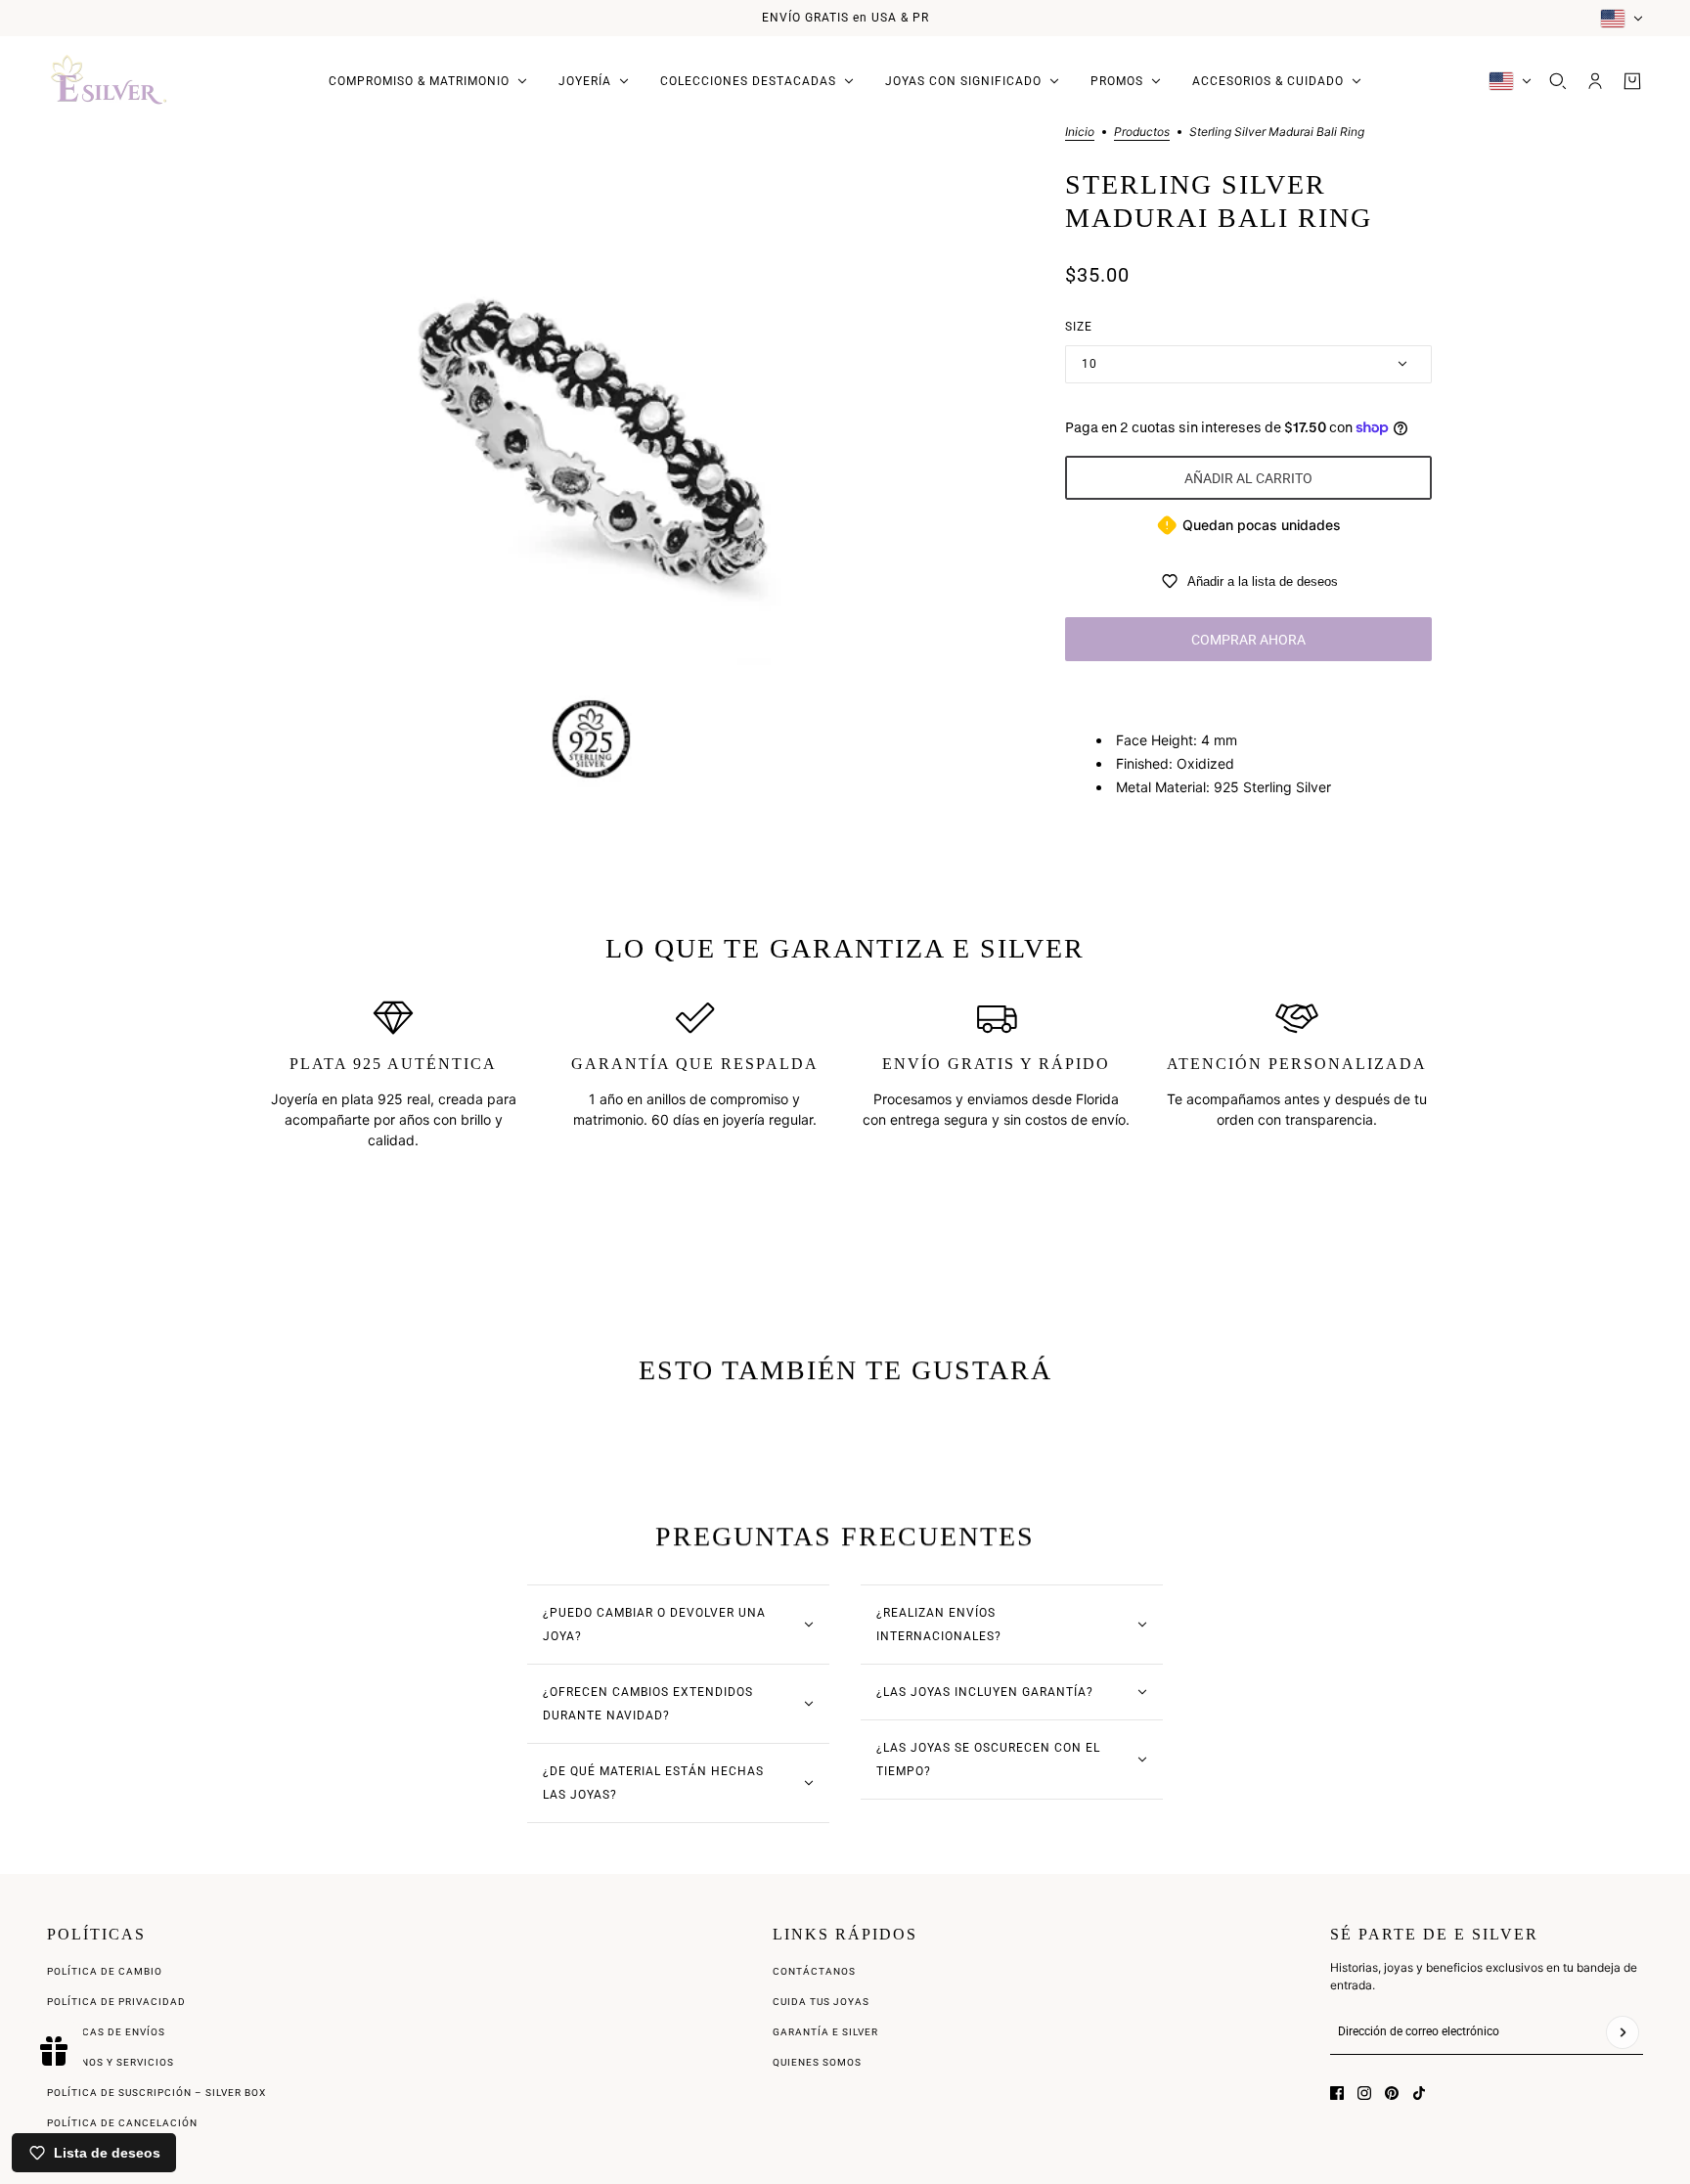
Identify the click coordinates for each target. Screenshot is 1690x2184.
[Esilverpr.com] (110, 81)
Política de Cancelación (122, 2123)
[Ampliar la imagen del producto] (591, 459)
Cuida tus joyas (821, 2002)
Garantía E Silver (825, 2032)
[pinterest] (1392, 2093)
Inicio (1080, 133)
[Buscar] (1558, 81)
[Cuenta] (1595, 81)
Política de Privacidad (116, 2002)
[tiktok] (1419, 2093)
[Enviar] (1623, 2032)
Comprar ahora (1248, 640)
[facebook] (1337, 2093)
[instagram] (1364, 2093)
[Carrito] (1632, 81)
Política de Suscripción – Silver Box (156, 2093)
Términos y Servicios (111, 2062)
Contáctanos (814, 1971)
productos (1142, 133)
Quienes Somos (817, 2062)
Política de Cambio (105, 1971)
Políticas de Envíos (106, 2032)
